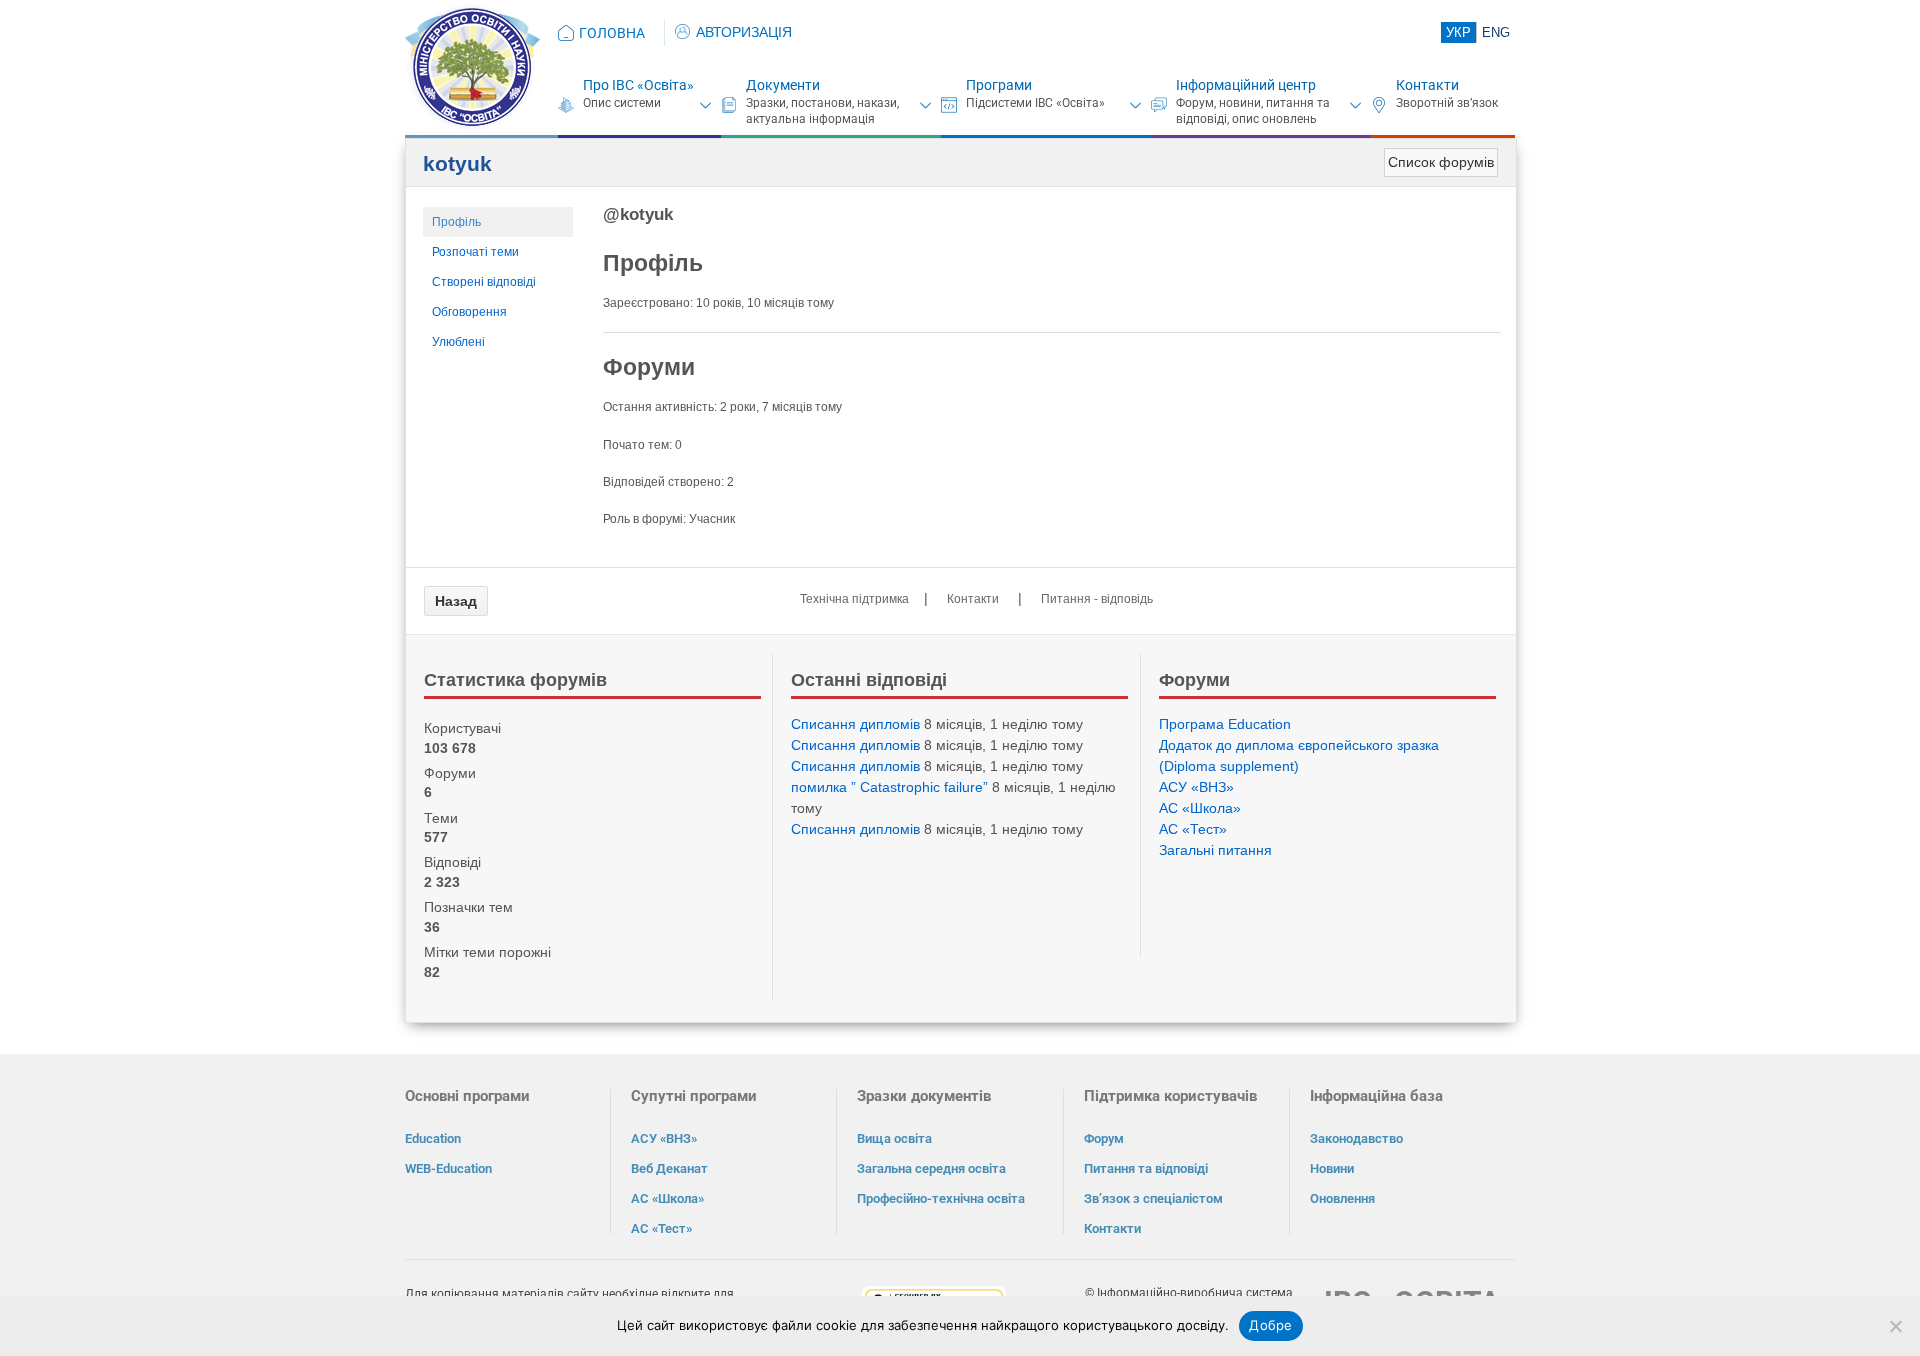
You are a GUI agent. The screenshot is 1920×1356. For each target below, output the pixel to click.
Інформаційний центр (1246, 85)
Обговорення (469, 312)
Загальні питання (1215, 850)
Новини (1332, 1168)
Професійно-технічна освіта (941, 1198)
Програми (999, 85)
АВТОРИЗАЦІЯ (744, 32)
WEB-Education (448, 1168)
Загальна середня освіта (931, 1168)
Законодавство (1356, 1138)
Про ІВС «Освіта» (638, 85)
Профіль (456, 222)
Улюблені (458, 342)
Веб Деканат (669, 1168)
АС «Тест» (1193, 829)
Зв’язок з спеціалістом (1153, 1198)
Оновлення (1342, 1198)
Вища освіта (894, 1138)
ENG (1496, 32)
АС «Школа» (1200, 808)
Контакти (1427, 85)
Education (433, 1138)
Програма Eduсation (1225, 724)
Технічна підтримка (854, 599)
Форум (1104, 1138)
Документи (783, 85)
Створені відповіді (484, 282)
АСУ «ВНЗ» (1196, 787)
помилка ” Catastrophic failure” (889, 787)
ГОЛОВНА (612, 33)
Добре (1270, 1325)
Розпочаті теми (475, 252)
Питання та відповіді (1146, 1168)
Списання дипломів (855, 724)
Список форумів (1441, 162)
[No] (1895, 1326)
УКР (1458, 32)
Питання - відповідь (1097, 599)
